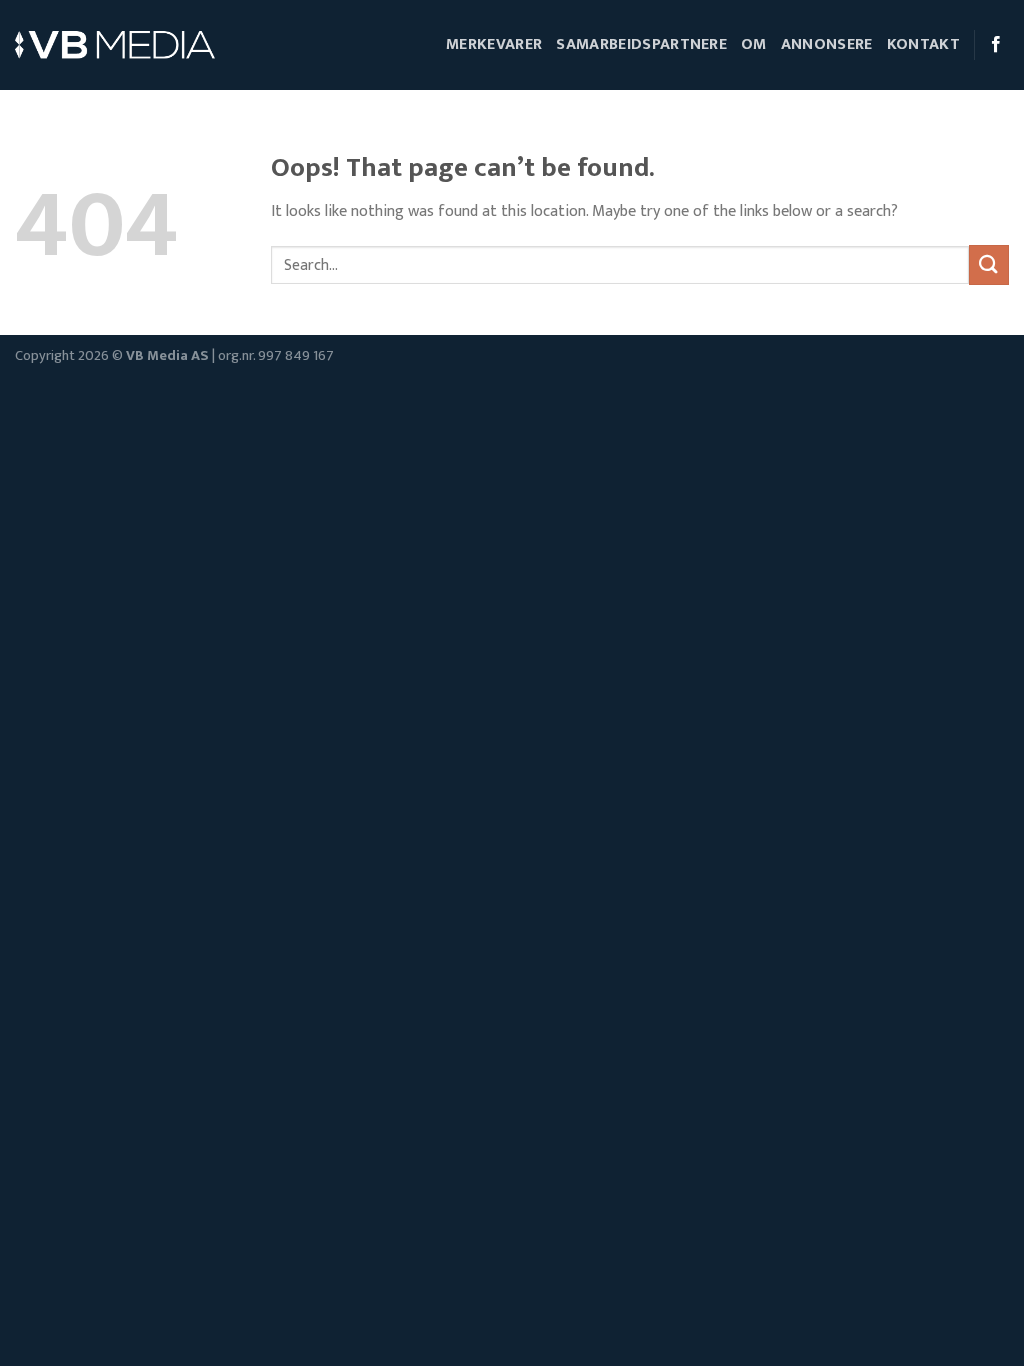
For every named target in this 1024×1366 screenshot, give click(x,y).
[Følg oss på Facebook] (996, 45)
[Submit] (989, 264)
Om (754, 44)
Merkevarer (494, 44)
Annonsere (827, 44)
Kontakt (923, 44)
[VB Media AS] (115, 45)
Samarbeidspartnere (641, 44)
